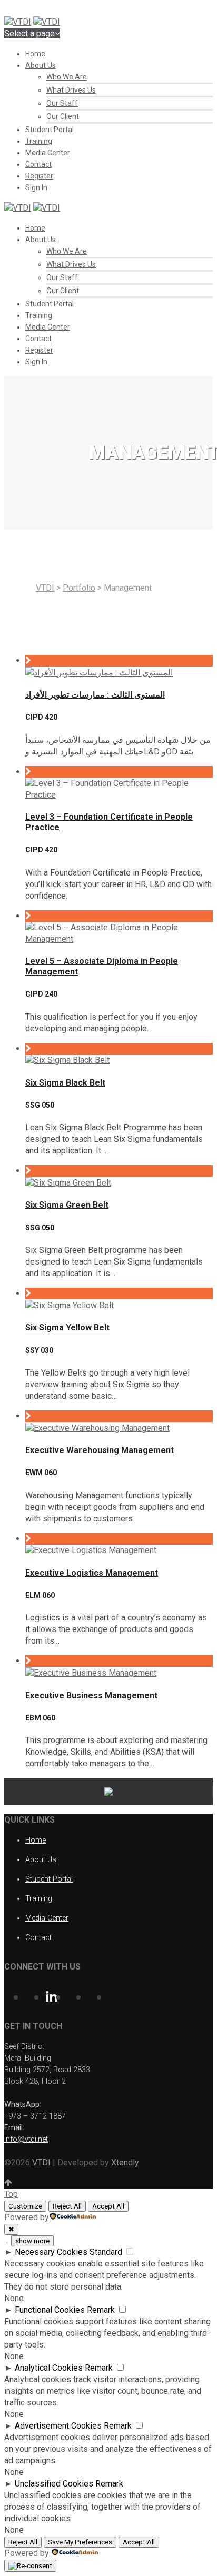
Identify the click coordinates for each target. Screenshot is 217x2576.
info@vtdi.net (26, 2139)
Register (39, 176)
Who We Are (67, 77)
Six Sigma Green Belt (67, 1205)
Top (11, 2194)
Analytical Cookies (49, 2368)
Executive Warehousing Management (100, 1450)
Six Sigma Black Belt (65, 1083)
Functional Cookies (50, 2310)
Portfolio (79, 588)
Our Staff (62, 103)
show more (32, 2241)
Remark (101, 2310)
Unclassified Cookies (54, 2484)
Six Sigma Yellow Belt (67, 1327)
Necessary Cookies (51, 2252)
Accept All (108, 2206)
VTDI (45, 588)
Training (39, 141)
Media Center (48, 153)
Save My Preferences (80, 2542)
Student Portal (50, 130)
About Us (41, 65)
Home (35, 54)
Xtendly (125, 2162)
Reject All (67, 2206)
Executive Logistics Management (92, 1573)
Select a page (29, 33)
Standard (106, 2252)
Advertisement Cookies (58, 2426)
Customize (25, 2206)
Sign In (36, 187)
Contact (38, 164)
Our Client (63, 116)
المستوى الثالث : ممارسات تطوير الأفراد (95, 695)
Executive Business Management (91, 1695)
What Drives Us (71, 90)
